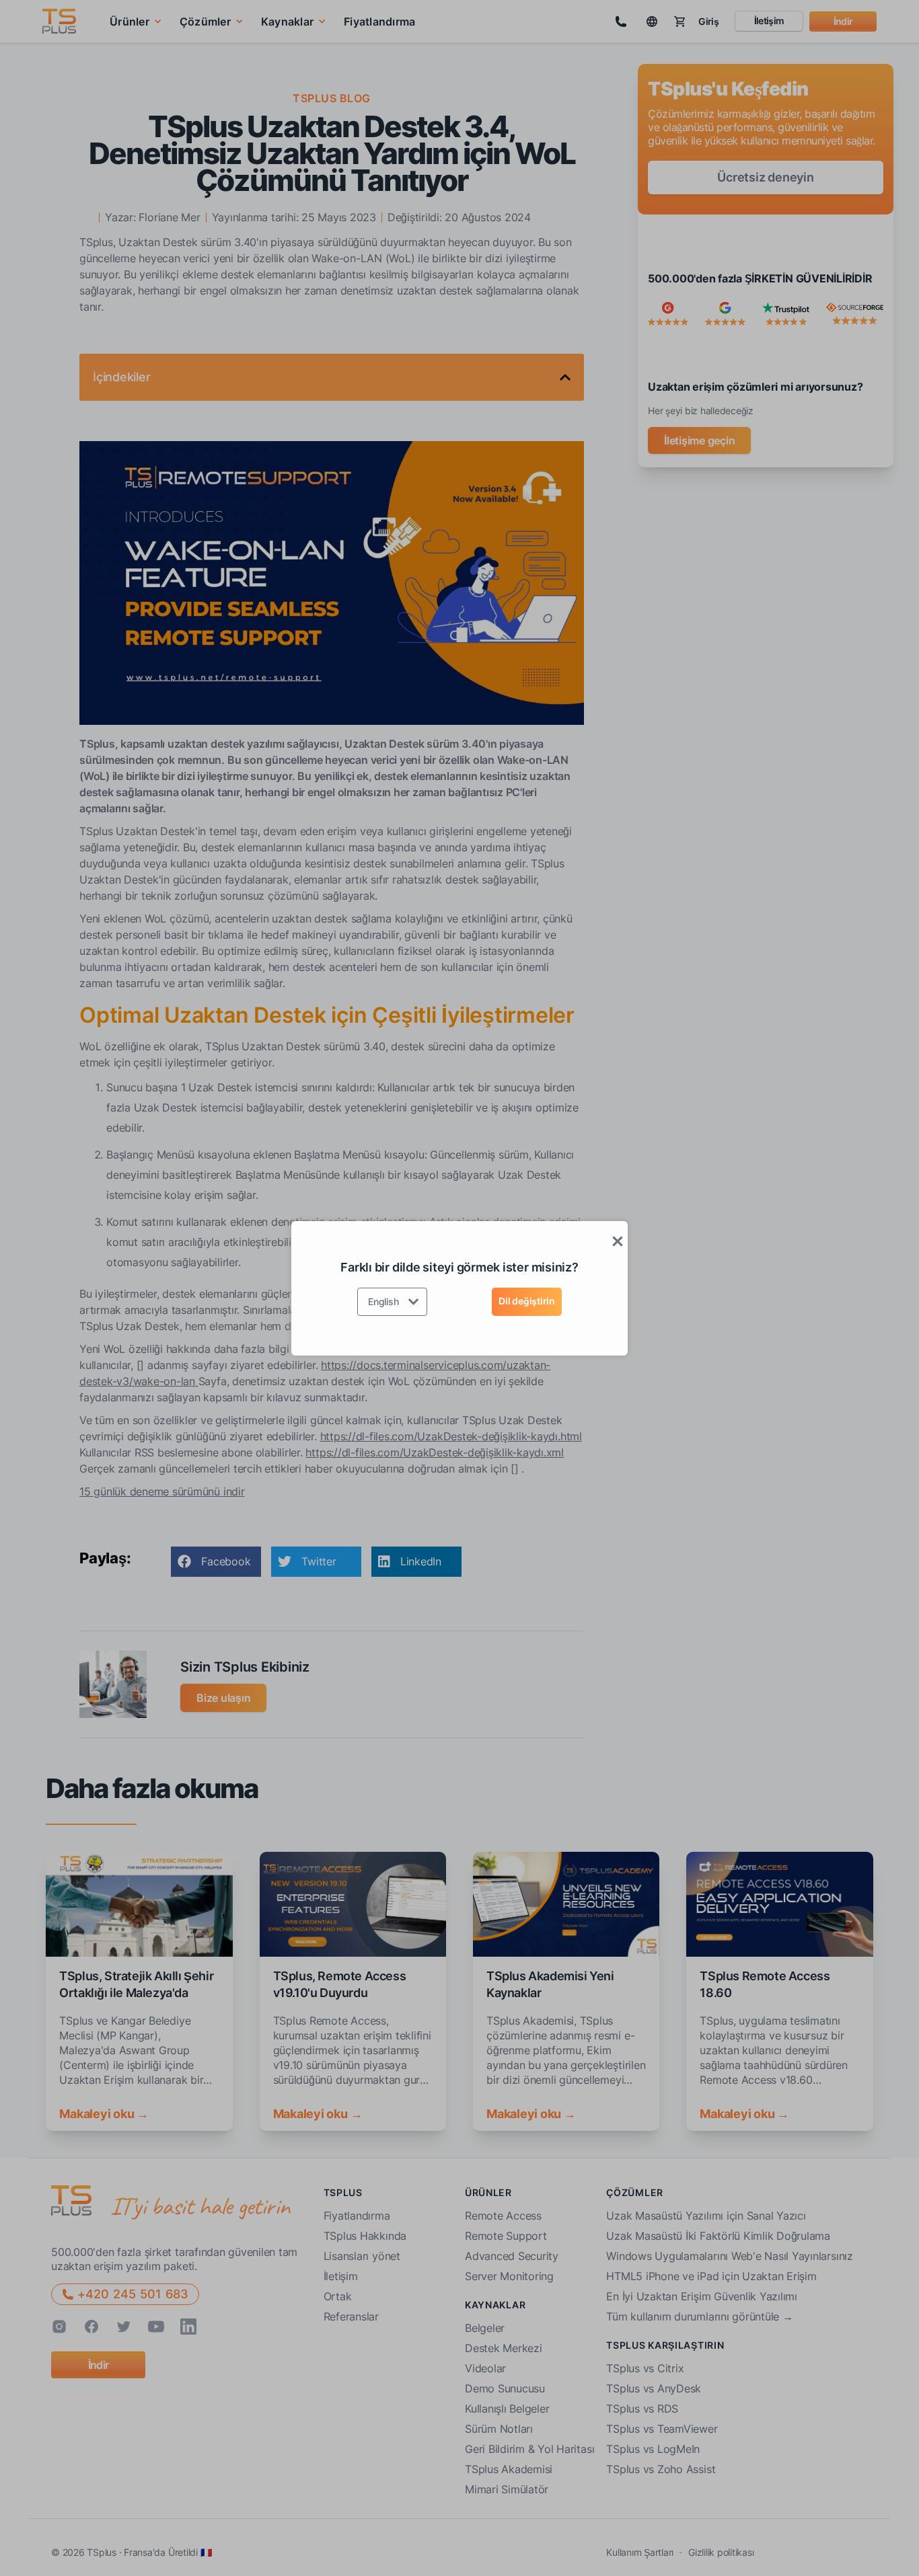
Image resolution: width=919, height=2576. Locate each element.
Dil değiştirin (527, 1301)
